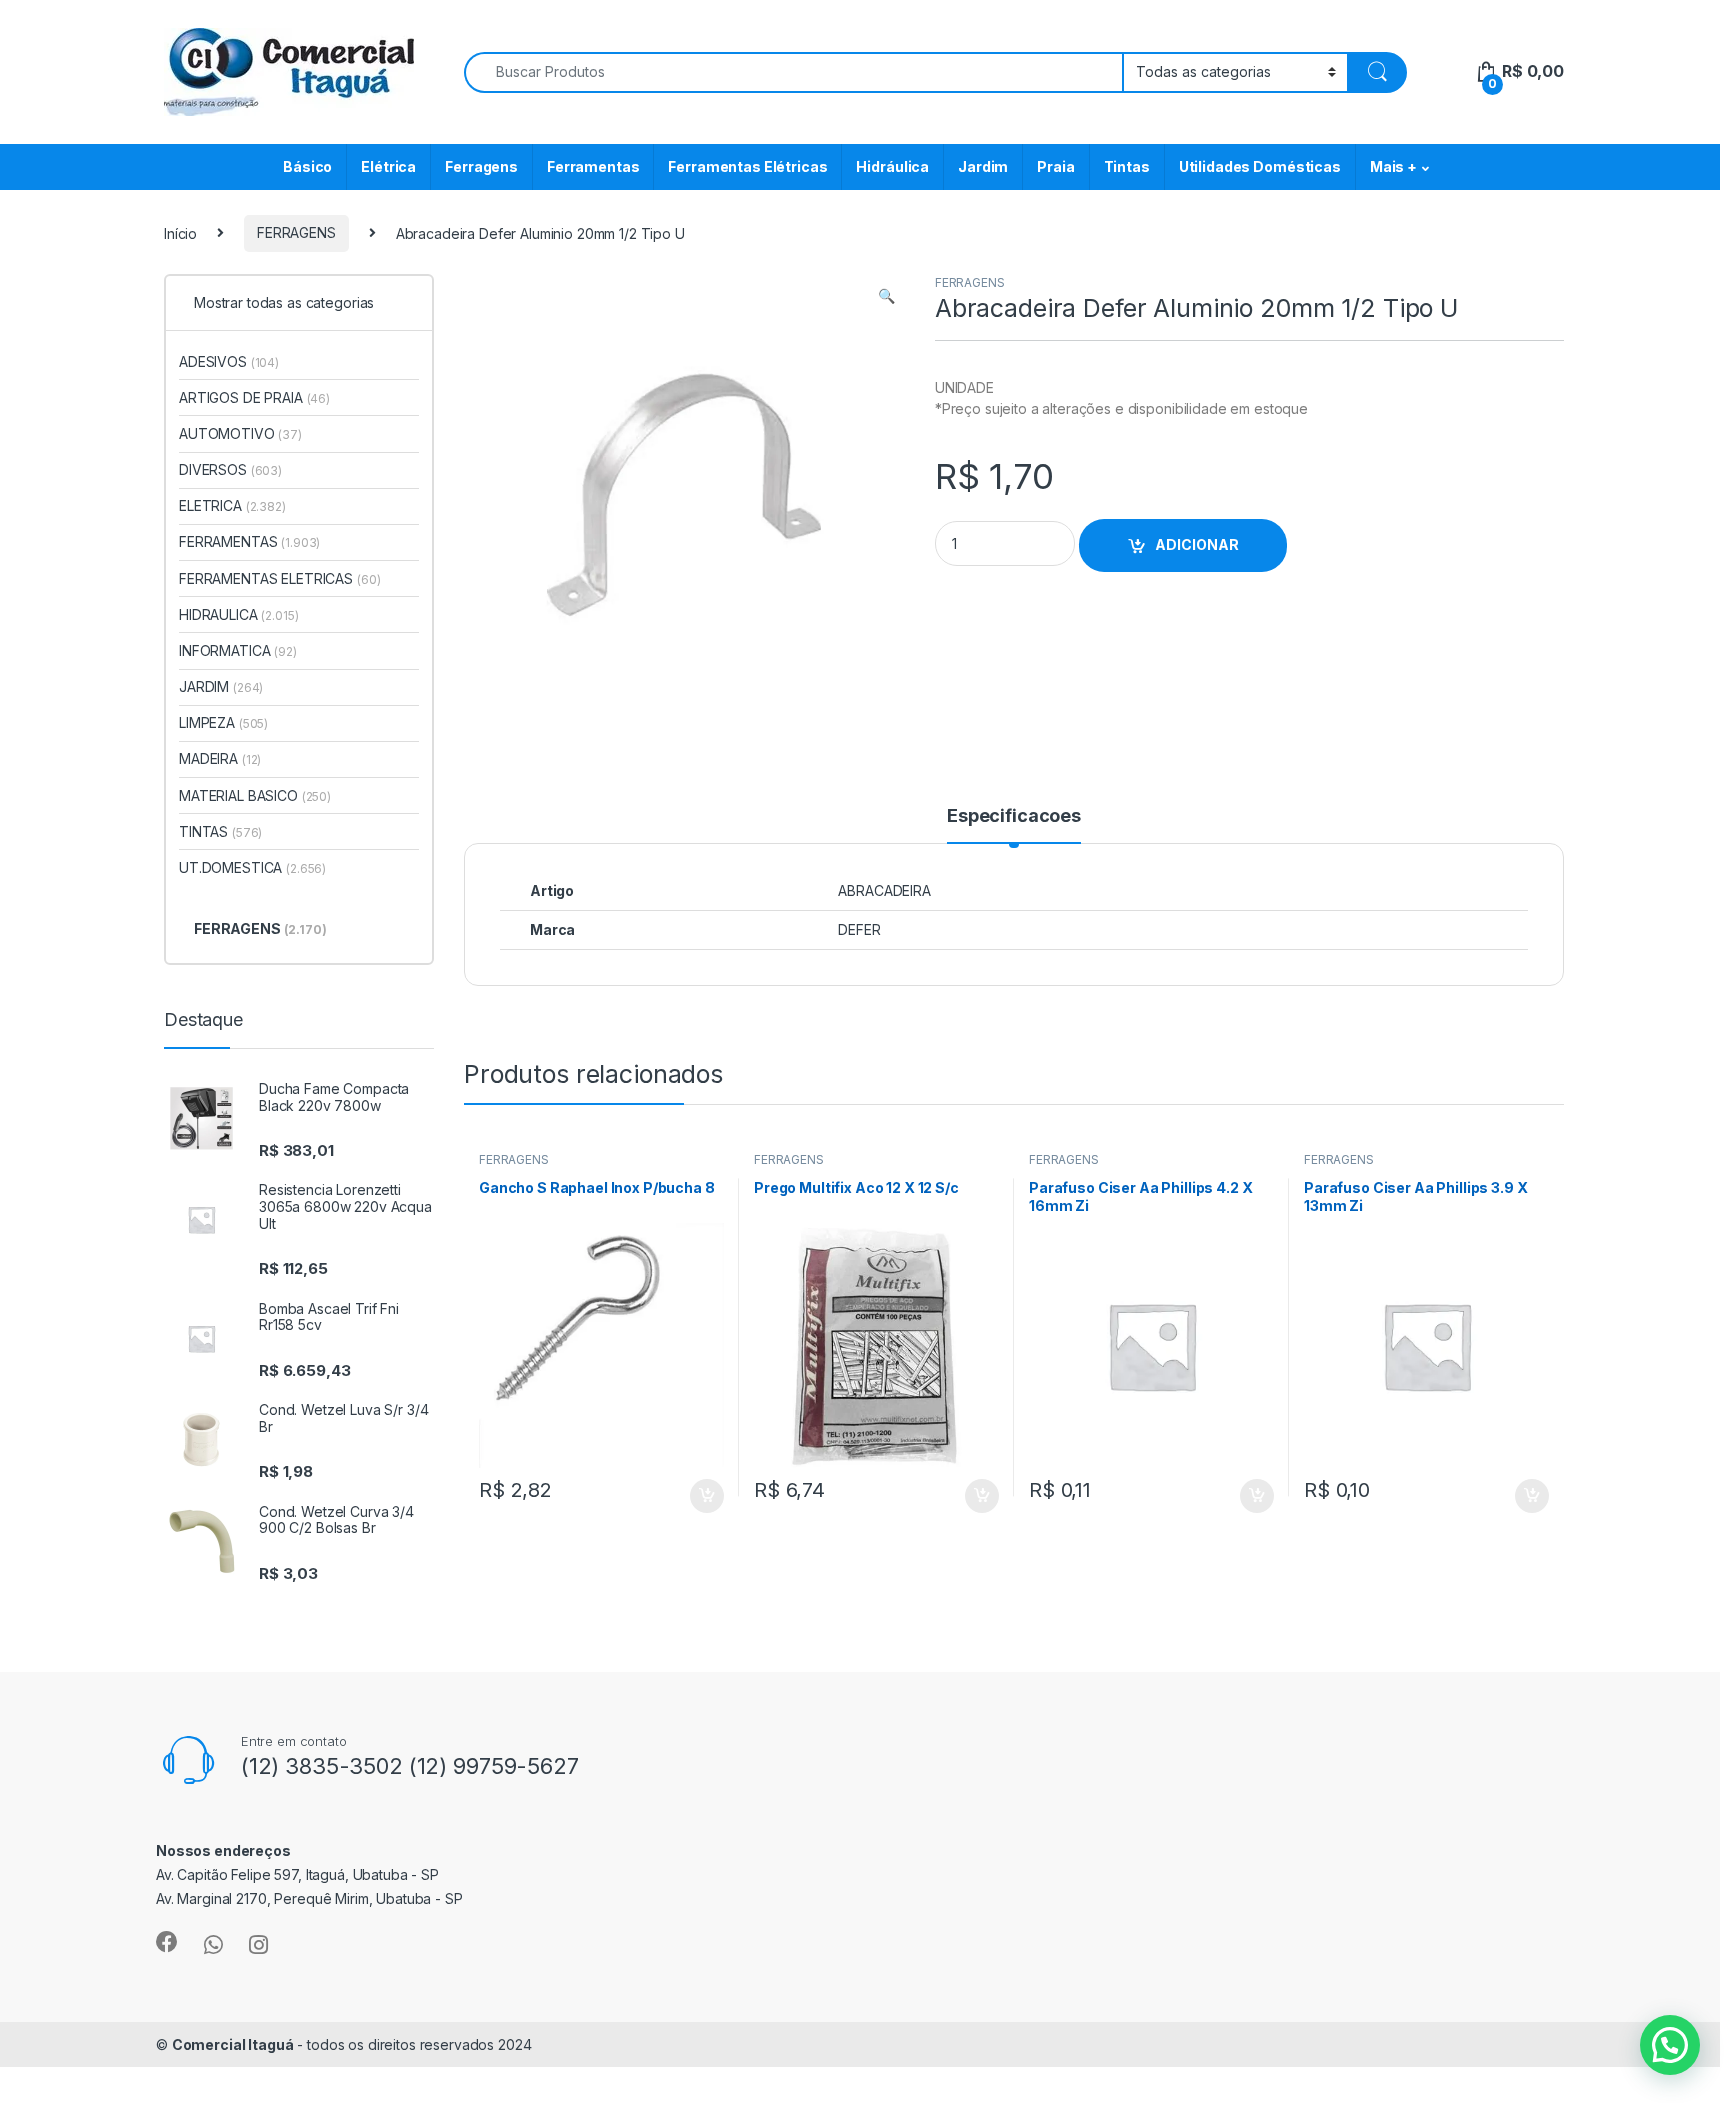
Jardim (983, 166)
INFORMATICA (238, 650)
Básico (307, 166)
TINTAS (220, 831)
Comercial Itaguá (233, 2044)
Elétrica (388, 166)
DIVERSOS (230, 469)
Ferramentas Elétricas (747, 166)
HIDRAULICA (239, 614)
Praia (1055, 166)
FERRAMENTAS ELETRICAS (279, 578)
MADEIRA (220, 758)
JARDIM (221, 686)
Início (180, 232)
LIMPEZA (223, 722)
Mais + (1393, 166)
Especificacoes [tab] (1014, 816)
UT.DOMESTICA (252, 867)
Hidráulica (892, 166)
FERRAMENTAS (249, 541)
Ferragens (481, 166)
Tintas (1127, 166)
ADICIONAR (1197, 544)
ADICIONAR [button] (687, 1496)
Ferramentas (593, 166)
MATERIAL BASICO (255, 795)
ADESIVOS (229, 361)
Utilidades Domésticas (1260, 166)
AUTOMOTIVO (240, 433)
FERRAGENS (296, 232)
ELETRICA (232, 505)
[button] (886, 296)
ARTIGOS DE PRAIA (254, 397)
